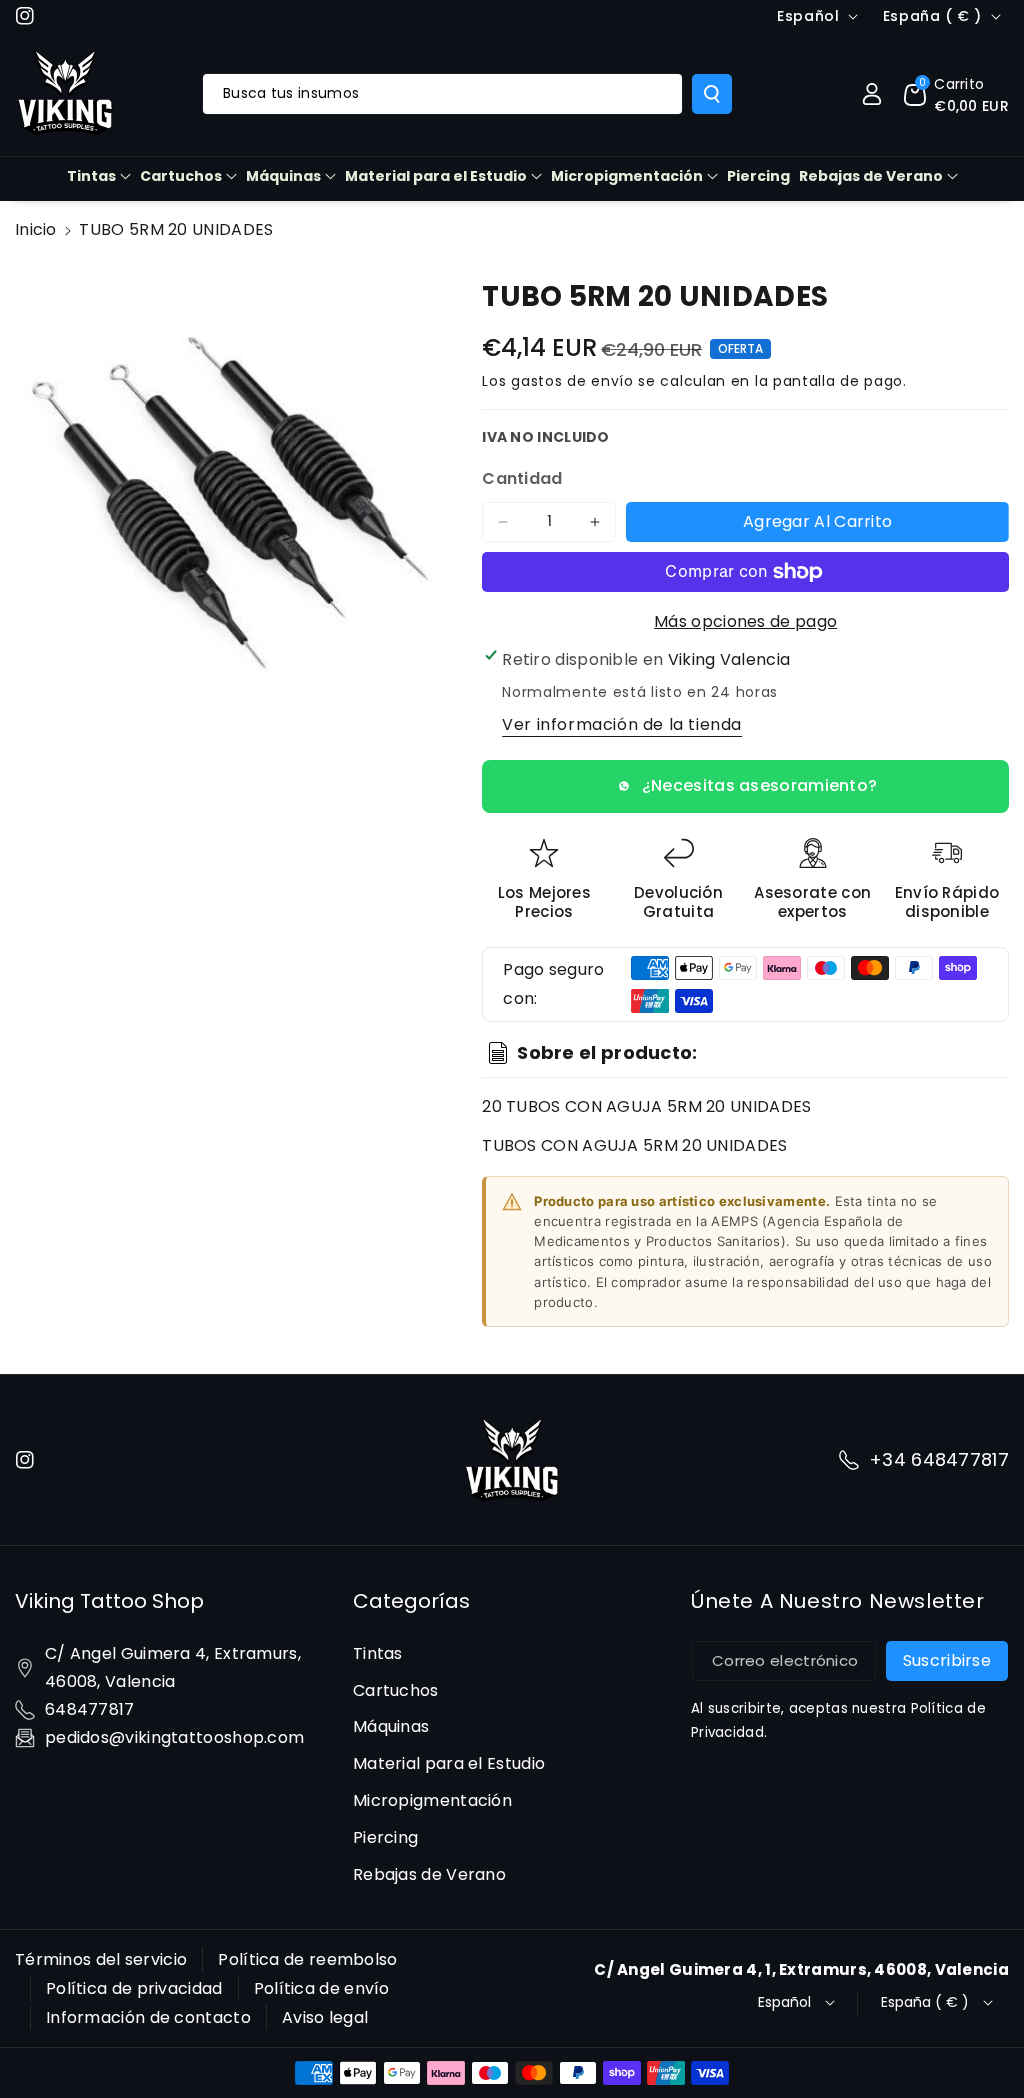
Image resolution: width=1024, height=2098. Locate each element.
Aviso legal (325, 2017)
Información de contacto (148, 2017)
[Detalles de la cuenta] (872, 94)
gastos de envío (572, 381)
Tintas (91, 176)
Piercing (385, 1837)
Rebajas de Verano (871, 176)
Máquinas (283, 176)
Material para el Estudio (436, 176)
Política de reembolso (307, 1959)
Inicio (36, 229)
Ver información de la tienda (622, 724)
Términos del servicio (101, 1959)
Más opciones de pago (745, 621)
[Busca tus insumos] (712, 94)
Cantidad (522, 478)
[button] (956, 94)
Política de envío (322, 1988)
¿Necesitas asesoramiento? (760, 785)
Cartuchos (181, 176)
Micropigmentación (627, 176)
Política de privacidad (134, 1988)
